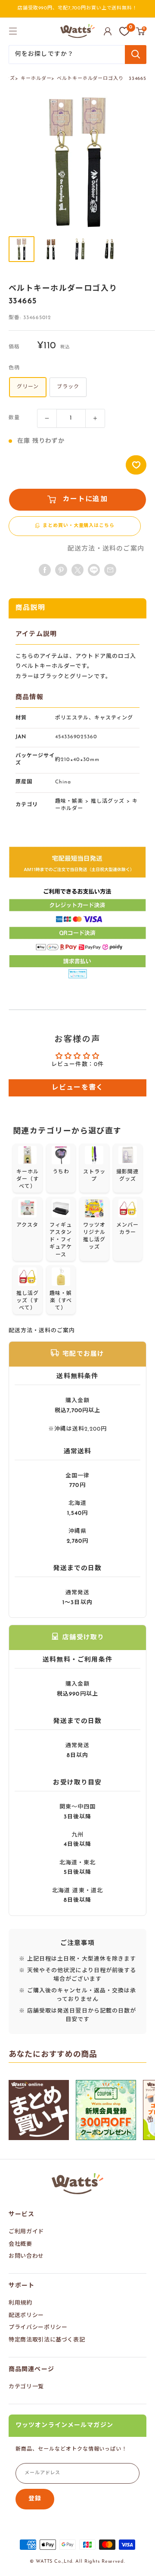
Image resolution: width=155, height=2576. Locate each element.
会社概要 (20, 2244)
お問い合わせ (26, 2256)
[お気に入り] (124, 31)
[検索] (136, 55)
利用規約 (20, 2303)
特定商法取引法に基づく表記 (47, 2340)
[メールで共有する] (94, 570)
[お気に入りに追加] (136, 465)
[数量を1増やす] (95, 418)
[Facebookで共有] (45, 570)
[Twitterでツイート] (77, 570)
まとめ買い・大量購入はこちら (78, 526)
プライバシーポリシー (38, 2328)
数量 (14, 418)
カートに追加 (85, 499)
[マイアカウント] (108, 31)
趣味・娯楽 (69, 801)
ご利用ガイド (26, 2232)
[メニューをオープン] (13, 31)
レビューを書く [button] (78, 1088)
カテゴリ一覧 (26, 2387)
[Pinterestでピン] (61, 570)
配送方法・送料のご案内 (106, 549)
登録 (35, 2499)
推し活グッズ (108, 801)
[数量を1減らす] (47, 418)
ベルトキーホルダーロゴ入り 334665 (102, 79)
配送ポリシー (26, 2316)
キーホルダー (36, 79)
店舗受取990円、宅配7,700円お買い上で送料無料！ (77, 8)
